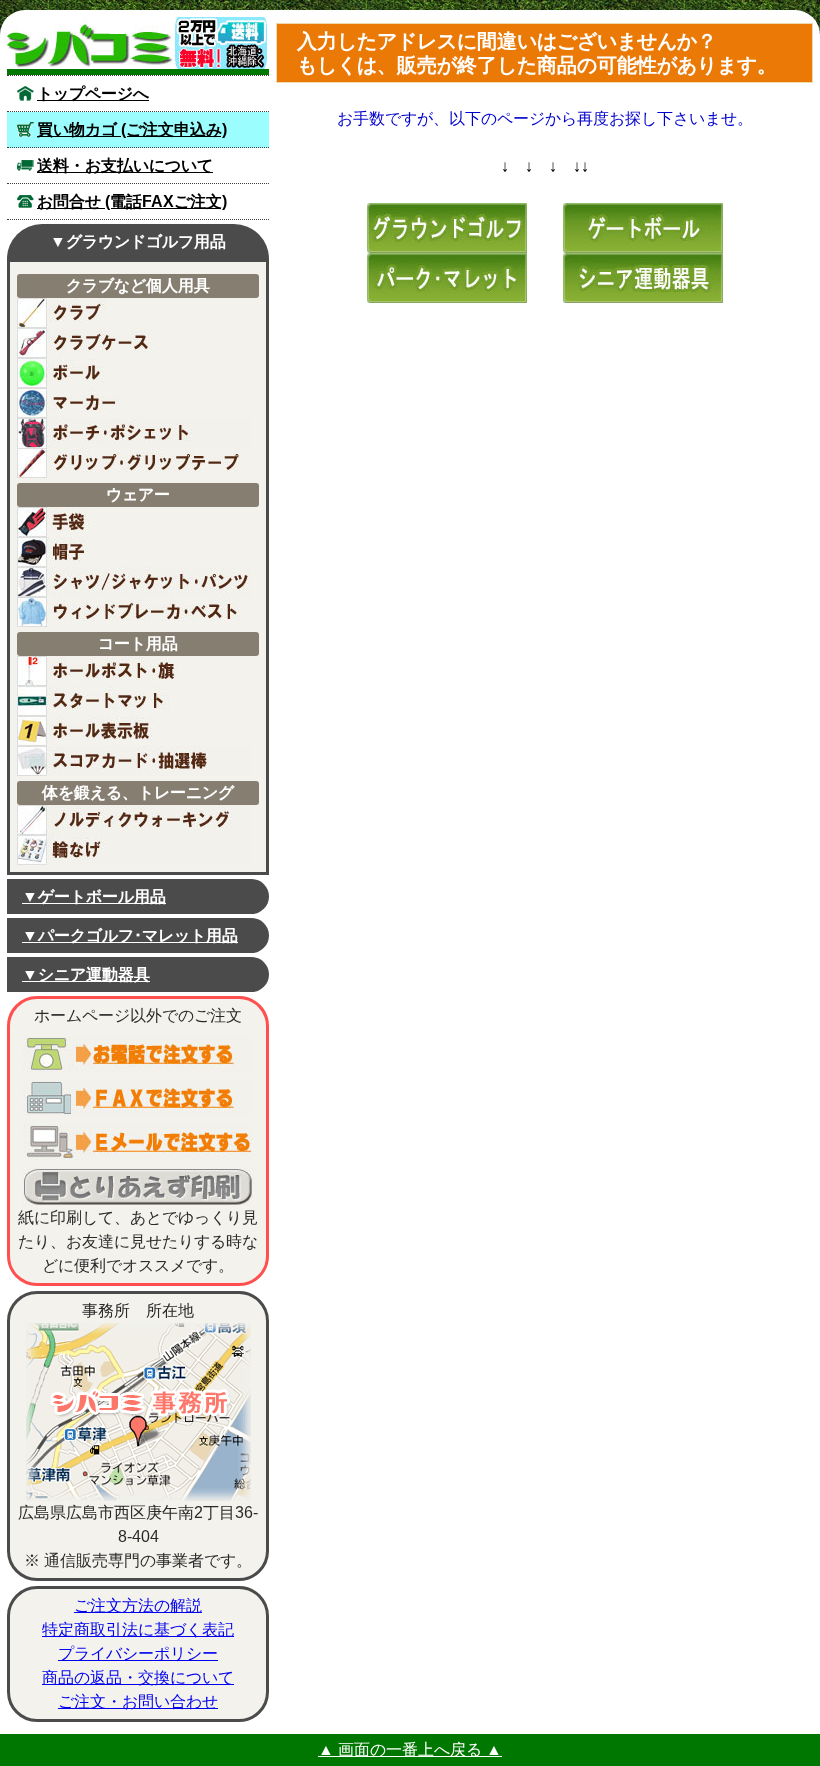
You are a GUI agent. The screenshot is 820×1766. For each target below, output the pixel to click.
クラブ (134, 313)
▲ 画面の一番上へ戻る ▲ (410, 1749)
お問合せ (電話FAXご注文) (132, 201)
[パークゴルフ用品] (447, 276)
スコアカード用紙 (134, 761)
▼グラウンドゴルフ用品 (138, 241)
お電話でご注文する (138, 1054)
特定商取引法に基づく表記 (138, 1629)
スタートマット (134, 701)
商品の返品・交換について (138, 1677)
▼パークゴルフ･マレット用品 (130, 935)
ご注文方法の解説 (138, 1605)
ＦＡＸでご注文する (138, 1098)
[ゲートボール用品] (643, 226)
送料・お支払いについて (125, 165)
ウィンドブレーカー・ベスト (134, 612)
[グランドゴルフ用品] (447, 226)
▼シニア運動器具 (86, 974)
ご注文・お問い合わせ (138, 1701)
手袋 (134, 522)
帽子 (134, 552)
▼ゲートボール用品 (94, 896)
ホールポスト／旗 (134, 671)
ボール (134, 373)
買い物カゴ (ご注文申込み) (132, 129)
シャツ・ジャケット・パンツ (134, 582)
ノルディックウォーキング (134, 820)
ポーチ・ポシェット (134, 433)
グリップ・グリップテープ (134, 463)
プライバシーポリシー (138, 1653)
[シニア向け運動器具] (643, 276)
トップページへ (93, 93)
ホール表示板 (134, 731)
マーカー (134, 403)
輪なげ (134, 850)
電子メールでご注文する (138, 1142)
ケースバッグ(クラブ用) (134, 343)
